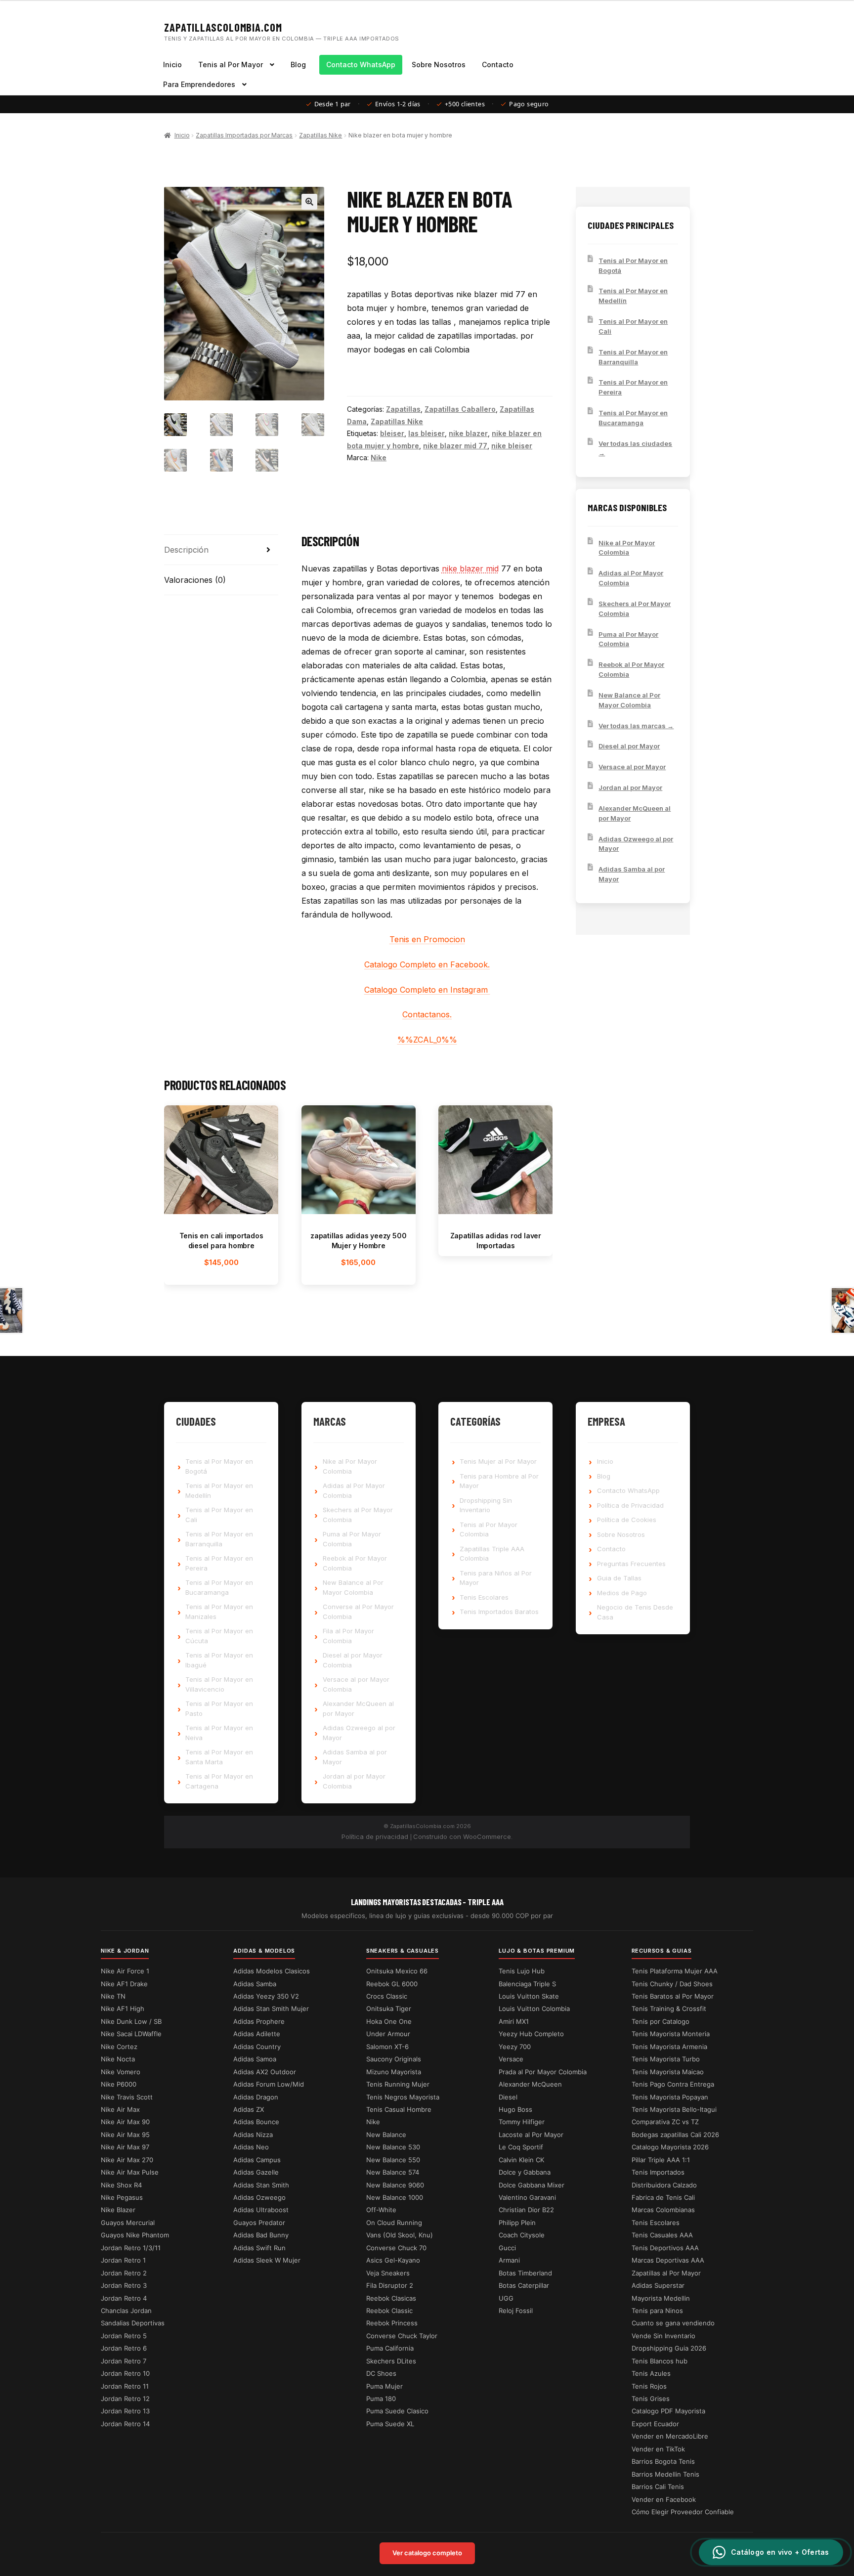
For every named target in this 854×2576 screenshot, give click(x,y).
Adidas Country (257, 2047)
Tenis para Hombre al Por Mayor (499, 1481)
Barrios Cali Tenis (658, 2487)
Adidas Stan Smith (261, 2185)
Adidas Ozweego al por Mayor (636, 844)
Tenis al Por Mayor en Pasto (219, 1708)
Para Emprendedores (199, 84)
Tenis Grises (651, 2399)
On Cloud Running (394, 2223)
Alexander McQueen (530, 2084)
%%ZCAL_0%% (427, 1040)
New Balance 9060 (395, 2185)
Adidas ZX (249, 2109)
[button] (309, 202)
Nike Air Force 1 (125, 1971)
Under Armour (388, 2034)
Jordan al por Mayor (630, 787)
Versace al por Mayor (632, 767)
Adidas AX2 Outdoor (265, 2072)
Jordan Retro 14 (125, 2424)
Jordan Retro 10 (125, 2373)
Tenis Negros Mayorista (403, 2097)
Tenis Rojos (649, 2386)
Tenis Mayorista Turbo (666, 2059)
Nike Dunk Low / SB (131, 2021)
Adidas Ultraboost (261, 2210)
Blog (298, 65)
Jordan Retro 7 (124, 2361)
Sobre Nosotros (439, 65)
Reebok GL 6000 (392, 1984)
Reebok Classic (389, 2311)
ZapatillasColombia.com (223, 27)
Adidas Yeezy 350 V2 (266, 1996)
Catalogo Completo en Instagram (427, 990)
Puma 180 (381, 2399)
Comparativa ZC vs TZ (665, 2122)
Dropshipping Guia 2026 (669, 2348)
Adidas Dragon (256, 2097)
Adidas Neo (251, 2147)
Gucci (507, 2248)
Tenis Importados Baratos (499, 1612)
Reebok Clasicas (391, 2298)
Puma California (390, 2348)
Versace (511, 2059)
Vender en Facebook (664, 2499)
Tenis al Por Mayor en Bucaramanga (633, 418)
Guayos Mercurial (128, 2223)
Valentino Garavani (527, 2197)
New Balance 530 (393, 2147)
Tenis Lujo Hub (522, 1971)
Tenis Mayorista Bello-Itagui (674, 2109)
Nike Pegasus (122, 2197)
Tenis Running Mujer (398, 2084)
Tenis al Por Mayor (231, 65)
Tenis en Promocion (427, 939)
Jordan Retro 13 (125, 2411)
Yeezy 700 (515, 2047)
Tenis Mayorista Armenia (669, 2047)
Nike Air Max (120, 2109)
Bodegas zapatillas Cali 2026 (675, 2135)
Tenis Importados (658, 2172)
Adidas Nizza (253, 2135)
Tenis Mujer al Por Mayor (498, 1461)
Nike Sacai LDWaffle (131, 2034)
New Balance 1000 (395, 2197)
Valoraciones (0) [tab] (195, 580)
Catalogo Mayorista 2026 (670, 2147)
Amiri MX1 (514, 2021)
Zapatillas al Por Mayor (666, 2273)
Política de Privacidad (630, 1505)
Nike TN (113, 1996)
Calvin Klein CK (521, 2160)
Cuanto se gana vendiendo (673, 2323)
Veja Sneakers (388, 2273)
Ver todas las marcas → (636, 726)
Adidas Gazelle (256, 2172)
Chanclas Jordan (126, 2311)
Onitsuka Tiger (389, 2008)
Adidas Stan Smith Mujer (271, 2008)
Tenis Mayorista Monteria (671, 2034)
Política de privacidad (375, 1836)
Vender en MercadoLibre (670, 2436)
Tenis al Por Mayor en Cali (633, 326)
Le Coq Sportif (521, 2147)
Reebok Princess (392, 2323)
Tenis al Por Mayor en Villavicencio (219, 1684)
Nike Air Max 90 (125, 2122)
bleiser (392, 433)
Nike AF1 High (123, 2008)
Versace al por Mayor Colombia (356, 1684)
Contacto (498, 65)
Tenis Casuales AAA (662, 2235)
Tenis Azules (651, 2373)
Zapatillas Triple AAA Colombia (492, 1554)
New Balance (386, 2135)
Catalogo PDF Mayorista (668, 2411)
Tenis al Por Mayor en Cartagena (219, 1781)
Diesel (508, 2097)
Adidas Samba (255, 1984)
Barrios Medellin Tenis (665, 2474)
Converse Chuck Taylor (402, 2336)
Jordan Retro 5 (124, 2336)
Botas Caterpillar (524, 2285)
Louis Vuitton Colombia (534, 2008)
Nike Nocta (118, 2059)
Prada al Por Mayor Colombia (543, 2072)
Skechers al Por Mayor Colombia (635, 609)
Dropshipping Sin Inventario (486, 1505)
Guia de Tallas (619, 1578)
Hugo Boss (515, 2109)
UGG (506, 2298)
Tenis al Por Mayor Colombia (489, 1529)
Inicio (172, 65)
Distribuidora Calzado (664, 2185)
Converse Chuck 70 (396, 2248)
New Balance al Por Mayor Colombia (629, 700)
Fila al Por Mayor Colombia (348, 1636)
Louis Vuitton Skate (529, 1996)
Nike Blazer (118, 2210)
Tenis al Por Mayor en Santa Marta (219, 1757)
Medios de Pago (622, 1593)
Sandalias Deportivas (133, 2323)
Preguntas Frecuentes (631, 1564)
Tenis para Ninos (657, 2311)
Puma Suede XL (390, 2424)
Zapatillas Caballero (460, 409)
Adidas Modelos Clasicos (272, 1971)
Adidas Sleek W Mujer (267, 2260)
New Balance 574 (393, 2172)
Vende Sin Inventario (663, 2336)
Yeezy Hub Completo (531, 2034)
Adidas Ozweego (259, 2197)
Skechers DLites (391, 2361)
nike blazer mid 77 (455, 446)
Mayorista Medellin (661, 2298)
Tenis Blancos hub (660, 2361)
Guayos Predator (259, 2223)
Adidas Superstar (658, 2285)
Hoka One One (389, 2021)
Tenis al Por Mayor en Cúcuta (219, 1636)
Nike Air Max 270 (127, 2160)
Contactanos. (427, 1014)
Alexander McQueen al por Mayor (635, 813)
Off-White (381, 2210)
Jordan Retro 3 (124, 2285)
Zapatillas (403, 409)
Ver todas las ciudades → (635, 448)
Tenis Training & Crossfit (669, 2008)
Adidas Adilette (257, 2034)
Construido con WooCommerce (462, 1836)
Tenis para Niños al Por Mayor (496, 1578)
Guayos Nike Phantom (135, 2235)
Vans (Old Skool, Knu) (400, 2235)
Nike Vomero (121, 2072)
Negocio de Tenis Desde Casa (635, 1612)
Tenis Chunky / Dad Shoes (672, 1984)
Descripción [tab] (186, 550)
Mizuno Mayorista (394, 2072)
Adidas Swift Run (259, 2248)
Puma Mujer (384, 2386)
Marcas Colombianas (663, 2210)
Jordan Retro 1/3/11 (131, 2248)
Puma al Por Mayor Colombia (628, 639)
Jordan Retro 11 (125, 2386)
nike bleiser (512, 446)
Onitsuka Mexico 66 (397, 1971)
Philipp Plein (517, 2223)
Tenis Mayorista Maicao (668, 2072)
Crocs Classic (387, 1996)
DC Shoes (381, 2373)
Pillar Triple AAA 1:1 (661, 2160)
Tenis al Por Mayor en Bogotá (633, 265)
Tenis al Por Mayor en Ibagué (219, 1660)
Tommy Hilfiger (522, 2122)
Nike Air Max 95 (125, 2135)
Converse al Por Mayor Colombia (358, 1612)
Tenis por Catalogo (661, 2021)
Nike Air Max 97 (125, 2147)
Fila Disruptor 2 (390, 2285)
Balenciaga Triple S (527, 1984)
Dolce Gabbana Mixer (532, 2185)
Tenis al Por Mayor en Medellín (633, 296)
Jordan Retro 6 (124, 2348)
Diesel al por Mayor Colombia (353, 1660)
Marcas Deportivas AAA (668, 2260)
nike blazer (468, 433)
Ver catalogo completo (427, 2553)
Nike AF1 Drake (124, 1984)
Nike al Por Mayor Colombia (627, 548)
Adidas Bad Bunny (261, 2235)
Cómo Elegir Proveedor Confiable (683, 2512)
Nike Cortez (119, 2047)
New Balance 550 (393, 2160)
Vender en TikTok (658, 2449)
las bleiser (427, 433)
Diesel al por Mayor (629, 746)
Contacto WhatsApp (361, 65)
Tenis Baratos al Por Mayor (673, 1996)
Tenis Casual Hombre (399, 2109)
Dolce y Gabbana (525, 2172)
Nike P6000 (119, 2084)
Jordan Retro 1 (123, 2260)
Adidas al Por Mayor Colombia (631, 578)
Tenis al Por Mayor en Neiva (219, 1733)
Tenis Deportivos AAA (665, 2248)
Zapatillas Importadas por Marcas (244, 135)
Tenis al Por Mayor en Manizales (219, 1612)
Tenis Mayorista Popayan (670, 2097)
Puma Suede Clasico (397, 2411)
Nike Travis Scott (127, 2097)
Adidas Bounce (256, 2122)
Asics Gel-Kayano (393, 2260)
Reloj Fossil (516, 2311)
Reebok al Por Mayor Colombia (631, 669)
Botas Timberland (525, 2273)
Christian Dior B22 (526, 2210)
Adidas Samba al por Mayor (632, 874)
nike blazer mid (470, 568)
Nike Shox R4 (121, 2185)
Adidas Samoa (255, 2059)
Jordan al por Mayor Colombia (354, 1781)
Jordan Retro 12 (125, 2399)
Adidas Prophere (259, 2021)
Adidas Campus (257, 2160)
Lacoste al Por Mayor (531, 2135)
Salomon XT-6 (387, 2047)
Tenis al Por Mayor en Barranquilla (633, 357)
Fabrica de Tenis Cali (663, 2197)
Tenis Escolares (484, 1597)
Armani (509, 2260)
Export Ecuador (655, 2424)
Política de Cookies (627, 1520)
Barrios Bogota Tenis (663, 2461)
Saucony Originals (394, 2059)
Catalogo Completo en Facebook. (427, 964)
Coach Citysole (522, 2235)
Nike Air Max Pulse (130, 2172)
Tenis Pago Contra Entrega (673, 2084)
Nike (379, 458)
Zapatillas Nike (320, 135)
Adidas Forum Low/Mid (269, 2084)
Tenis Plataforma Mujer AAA (675, 1971)
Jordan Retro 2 (124, 2273)
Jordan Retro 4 (124, 2298)
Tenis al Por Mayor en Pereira (633, 387)
